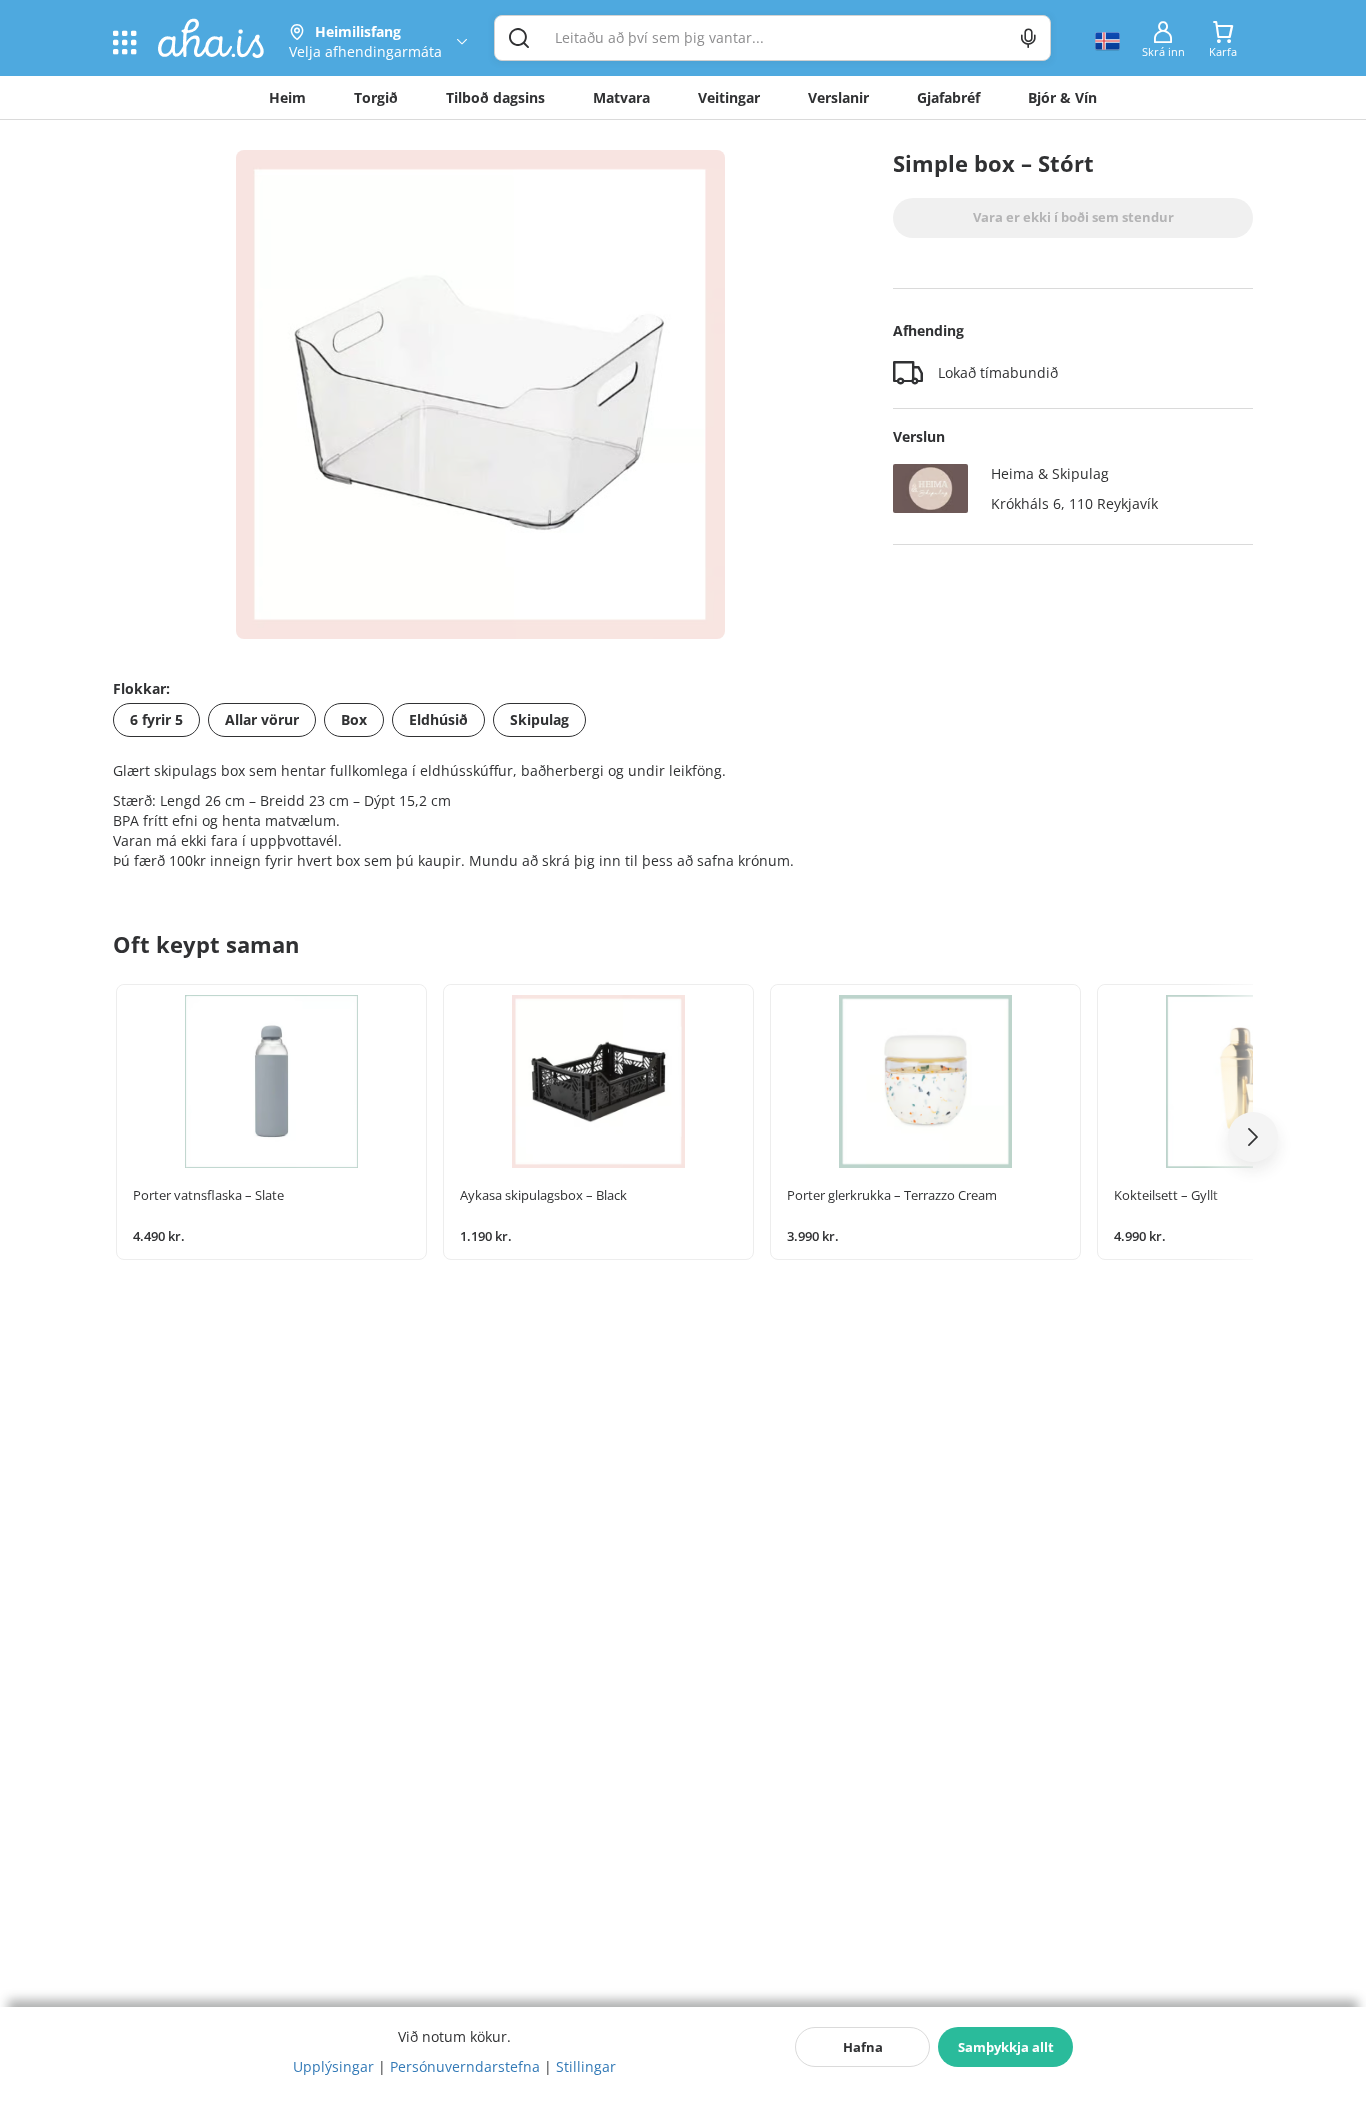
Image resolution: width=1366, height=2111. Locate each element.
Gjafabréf (948, 97)
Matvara (621, 97)
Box (354, 719)
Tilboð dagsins (495, 97)
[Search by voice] (1028, 38)
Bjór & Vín (1062, 97)
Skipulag (539, 719)
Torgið (376, 97)
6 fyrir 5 (156, 719)
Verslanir (838, 97)
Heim (287, 97)
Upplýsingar (333, 2066)
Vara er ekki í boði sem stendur (1073, 217)
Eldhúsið (438, 719)
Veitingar (729, 97)
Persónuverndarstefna (465, 2066)
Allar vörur (262, 719)
